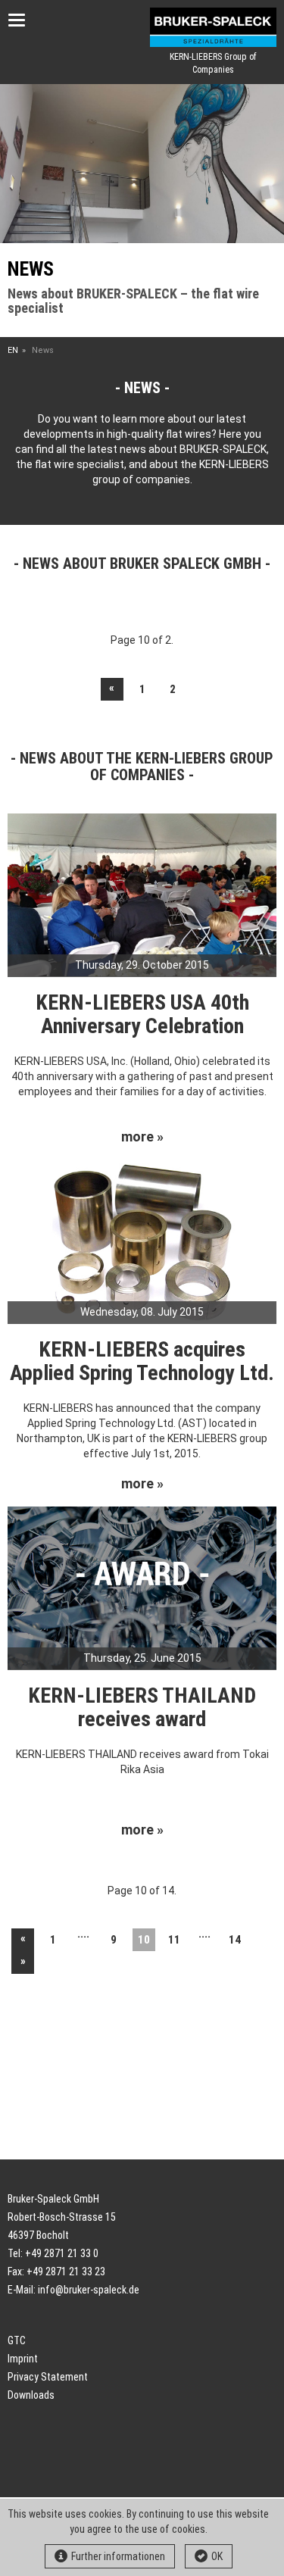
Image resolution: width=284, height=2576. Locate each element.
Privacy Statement (48, 2377)
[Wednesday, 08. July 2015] (142, 1241)
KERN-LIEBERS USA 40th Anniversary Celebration (142, 1014)
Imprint (23, 2359)
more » (142, 1137)
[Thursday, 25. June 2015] (142, 1587)
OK (217, 2556)
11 (174, 1940)
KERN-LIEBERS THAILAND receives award (142, 1707)
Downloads (31, 2395)
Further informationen (118, 2556)
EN (13, 350)
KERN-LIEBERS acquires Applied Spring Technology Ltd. (142, 1361)
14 (235, 1940)
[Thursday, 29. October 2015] (142, 894)
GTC (17, 2340)
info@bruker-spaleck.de (89, 2290)
